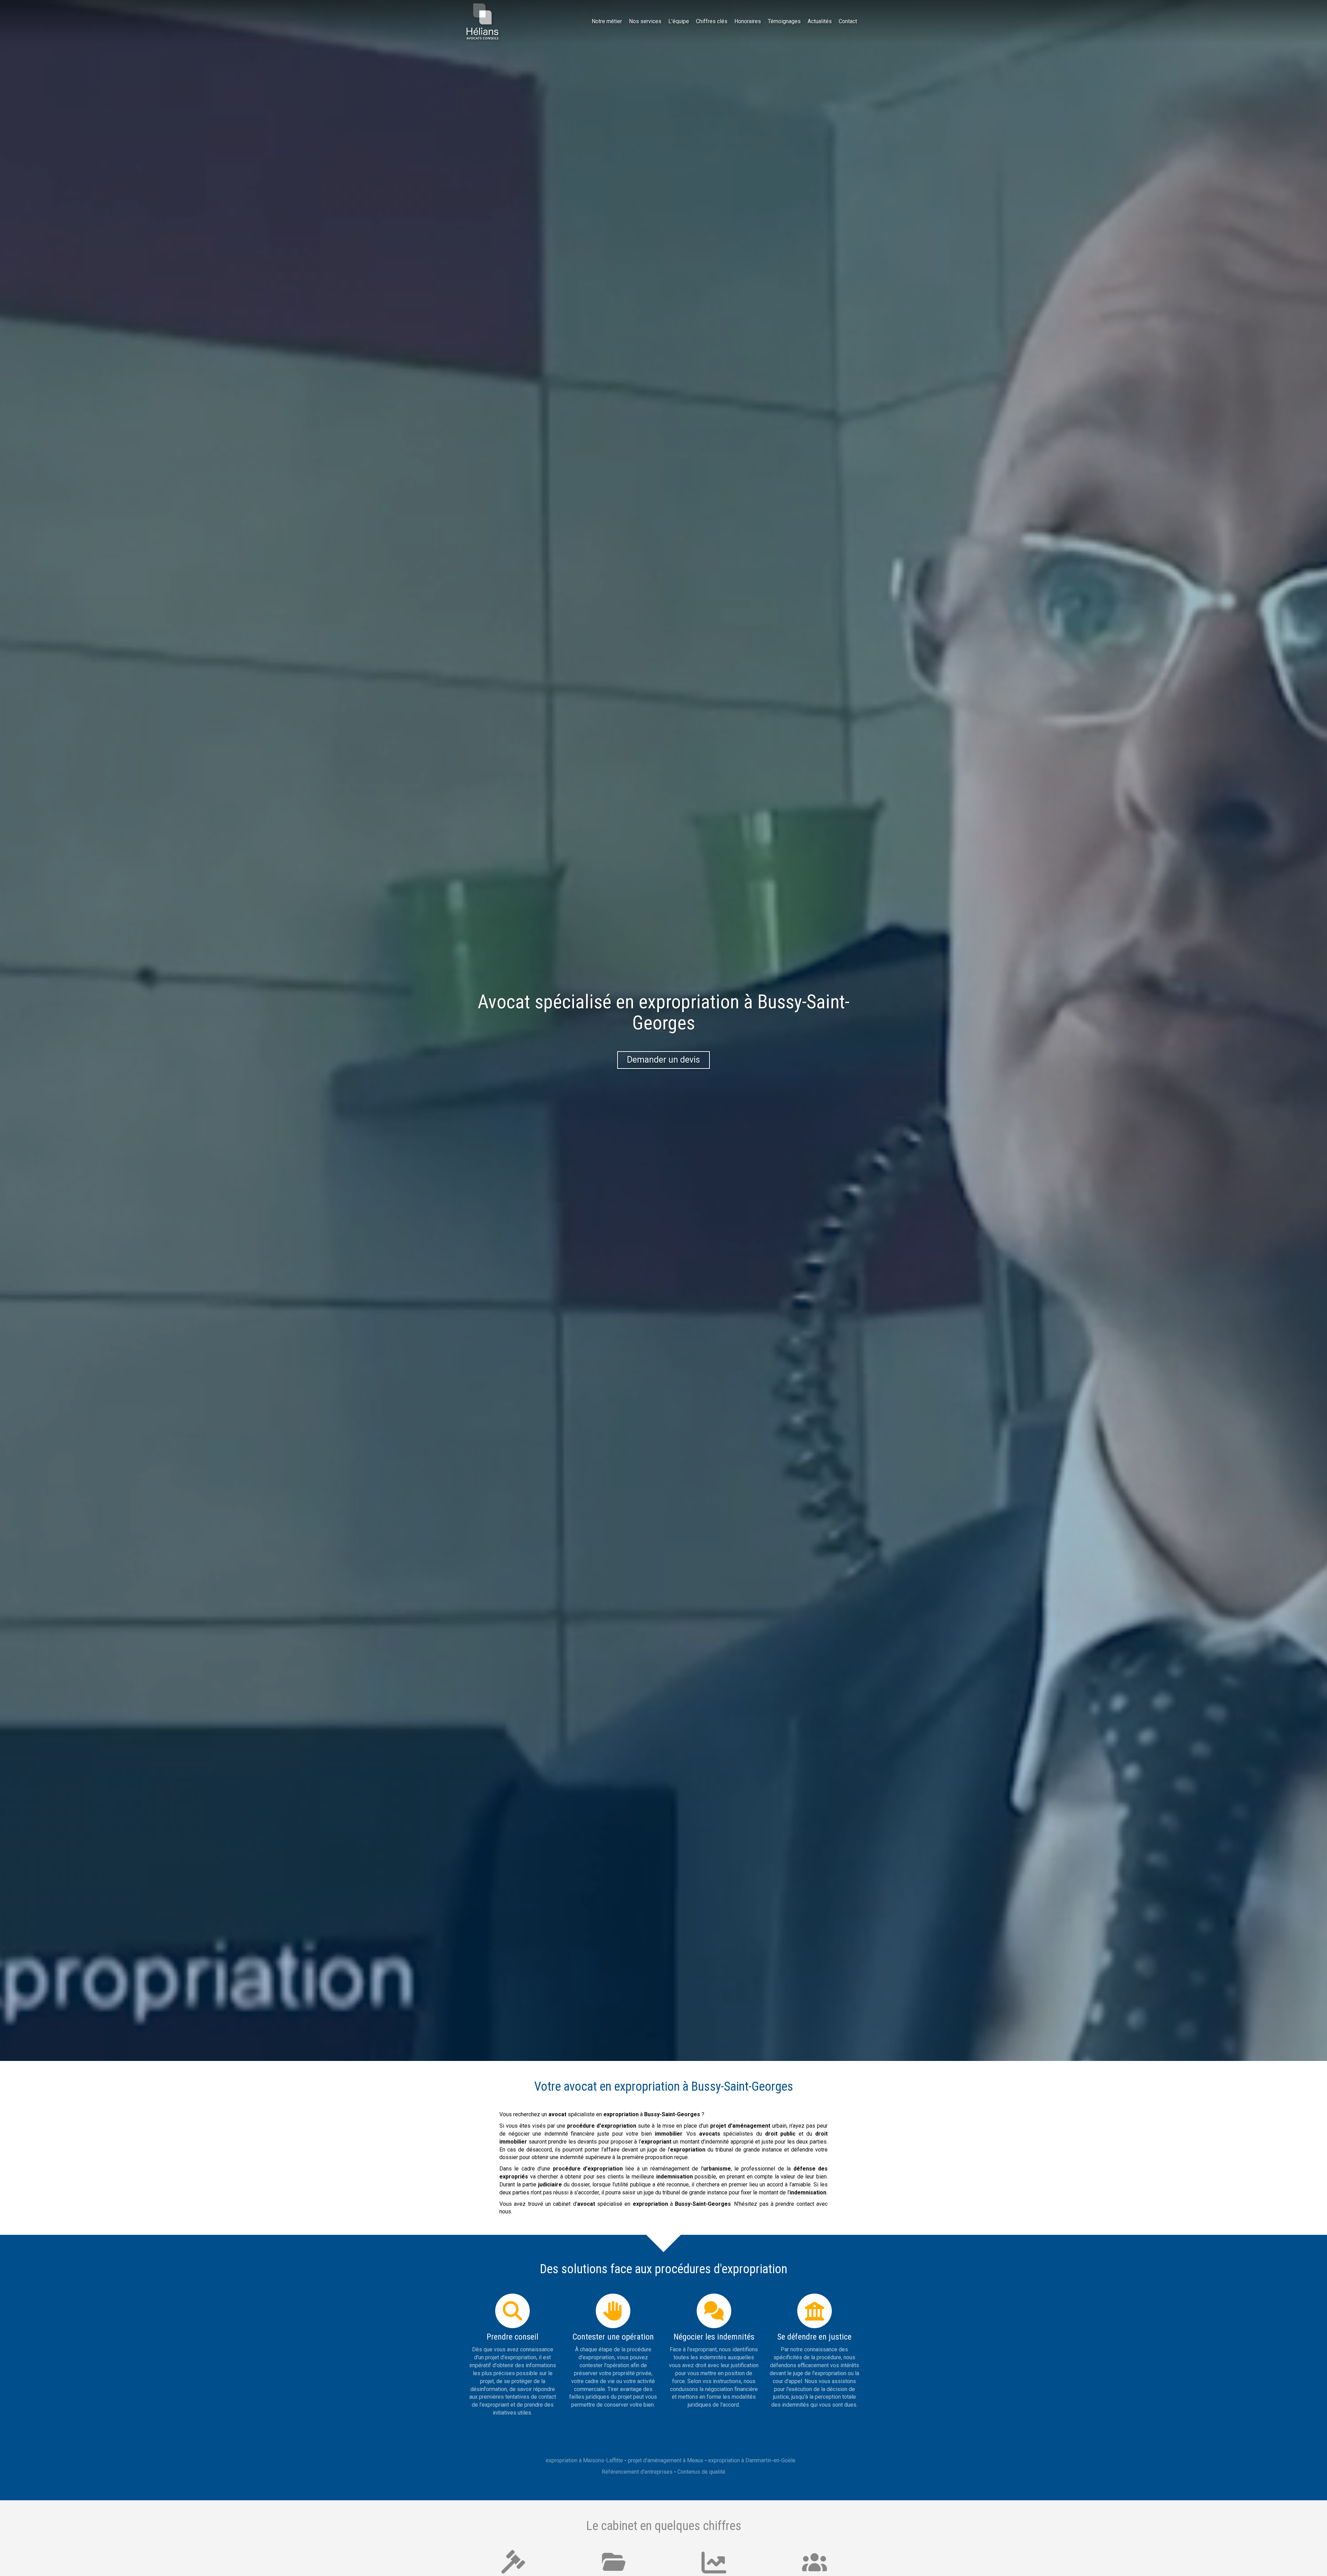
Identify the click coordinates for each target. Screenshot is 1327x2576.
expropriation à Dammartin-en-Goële (752, 2460)
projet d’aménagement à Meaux (666, 2460)
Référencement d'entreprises (637, 2472)
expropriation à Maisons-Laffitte (584, 2460)
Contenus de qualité (701, 2472)
